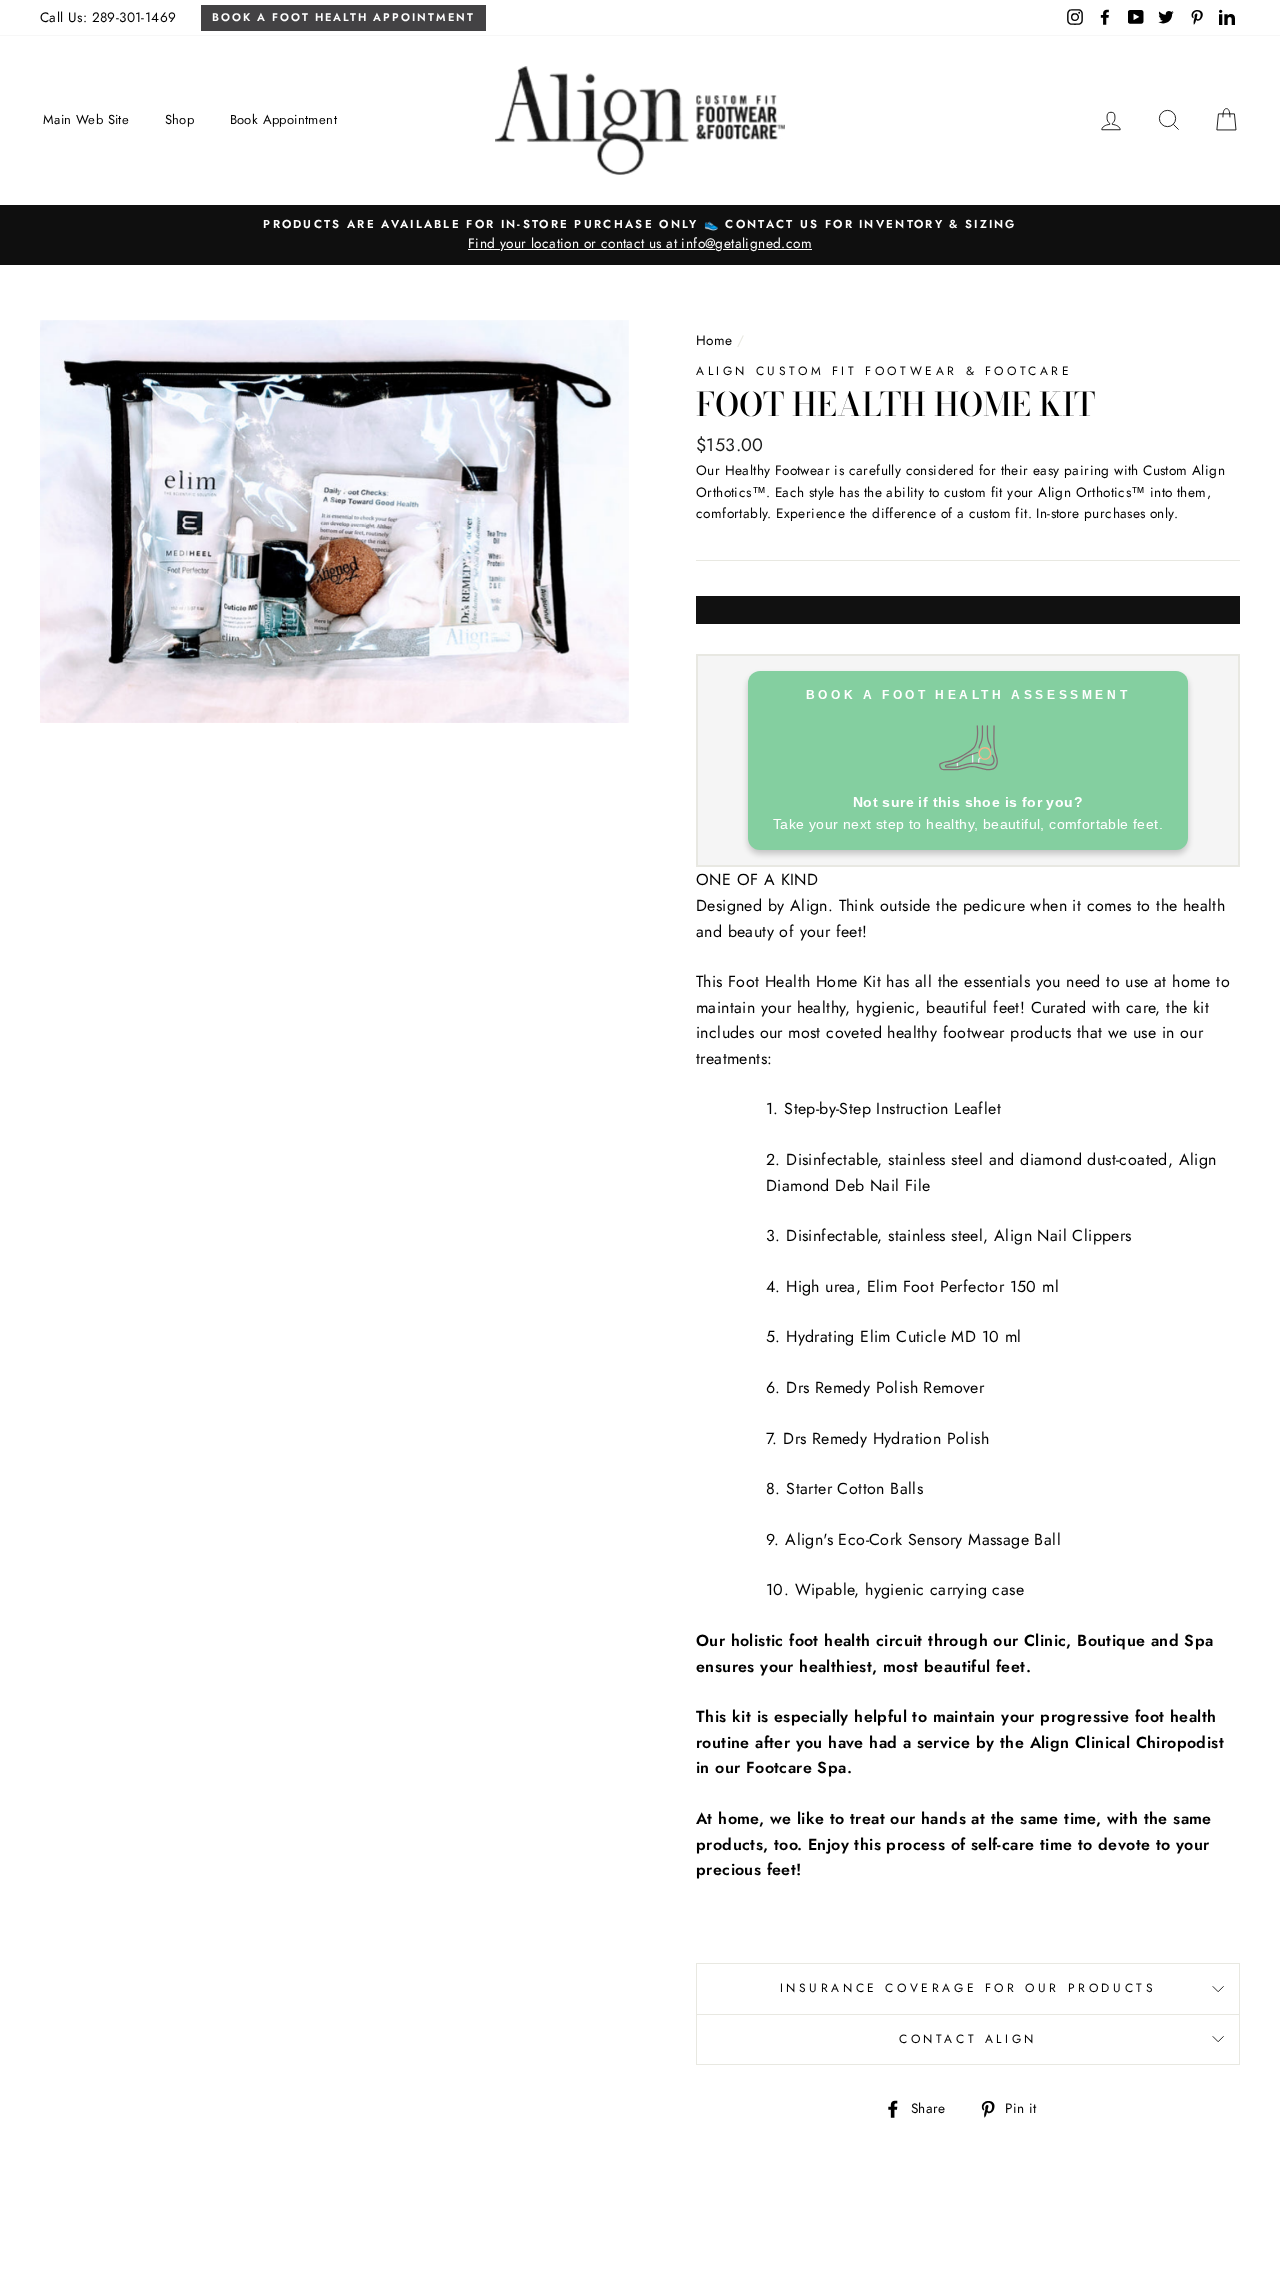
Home (714, 340)
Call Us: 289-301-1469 (108, 17)
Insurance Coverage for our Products (968, 1988)
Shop (180, 119)
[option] (640, 235)
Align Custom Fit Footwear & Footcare (884, 371)
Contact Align (968, 2039)
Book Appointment (283, 119)
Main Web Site (86, 119)
